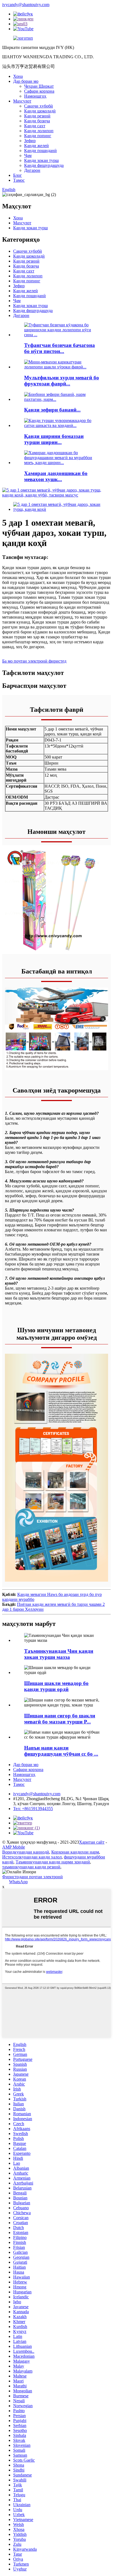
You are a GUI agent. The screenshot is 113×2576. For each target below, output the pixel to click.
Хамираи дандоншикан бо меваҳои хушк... (56, 476)
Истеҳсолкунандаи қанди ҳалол (32, 1857)
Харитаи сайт (92, 1842)
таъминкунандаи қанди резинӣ (31, 1867)
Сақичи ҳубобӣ (39, 106)
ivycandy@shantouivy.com (26, 5)
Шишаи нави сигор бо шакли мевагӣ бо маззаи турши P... (60, 1719)
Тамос (19, 180)
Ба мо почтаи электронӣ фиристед (34, 661)
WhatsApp (18, 1882)
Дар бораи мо (26, 81)
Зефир (30, 141)
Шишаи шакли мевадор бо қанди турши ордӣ (56, 1686)
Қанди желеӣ (36, 146)
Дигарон (32, 170)
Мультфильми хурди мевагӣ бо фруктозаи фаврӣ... (62, 381)
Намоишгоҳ (35, 96)
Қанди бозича (37, 121)
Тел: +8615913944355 (33, 1809)
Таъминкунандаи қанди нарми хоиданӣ (53, 1862)
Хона (18, 76)
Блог (18, 175)
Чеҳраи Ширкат (39, 86)
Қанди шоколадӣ (40, 111)
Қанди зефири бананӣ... (52, 410)
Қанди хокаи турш (41, 160)
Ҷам (28, 155)
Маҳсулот (22, 101)
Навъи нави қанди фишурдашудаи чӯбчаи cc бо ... (61, 1751)
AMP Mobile (14, 1847)
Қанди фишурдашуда (44, 165)
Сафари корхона (39, 91)
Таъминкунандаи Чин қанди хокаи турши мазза (59, 1654)
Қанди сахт (35, 126)
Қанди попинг (38, 136)
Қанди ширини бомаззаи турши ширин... (54, 439)
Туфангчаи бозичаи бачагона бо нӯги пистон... (60, 348)
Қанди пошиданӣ (40, 151)
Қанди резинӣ (37, 116)
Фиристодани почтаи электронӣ (33, 1877)
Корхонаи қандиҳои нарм (75, 1852)
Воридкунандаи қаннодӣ (26, 1852)
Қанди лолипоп (39, 131)
